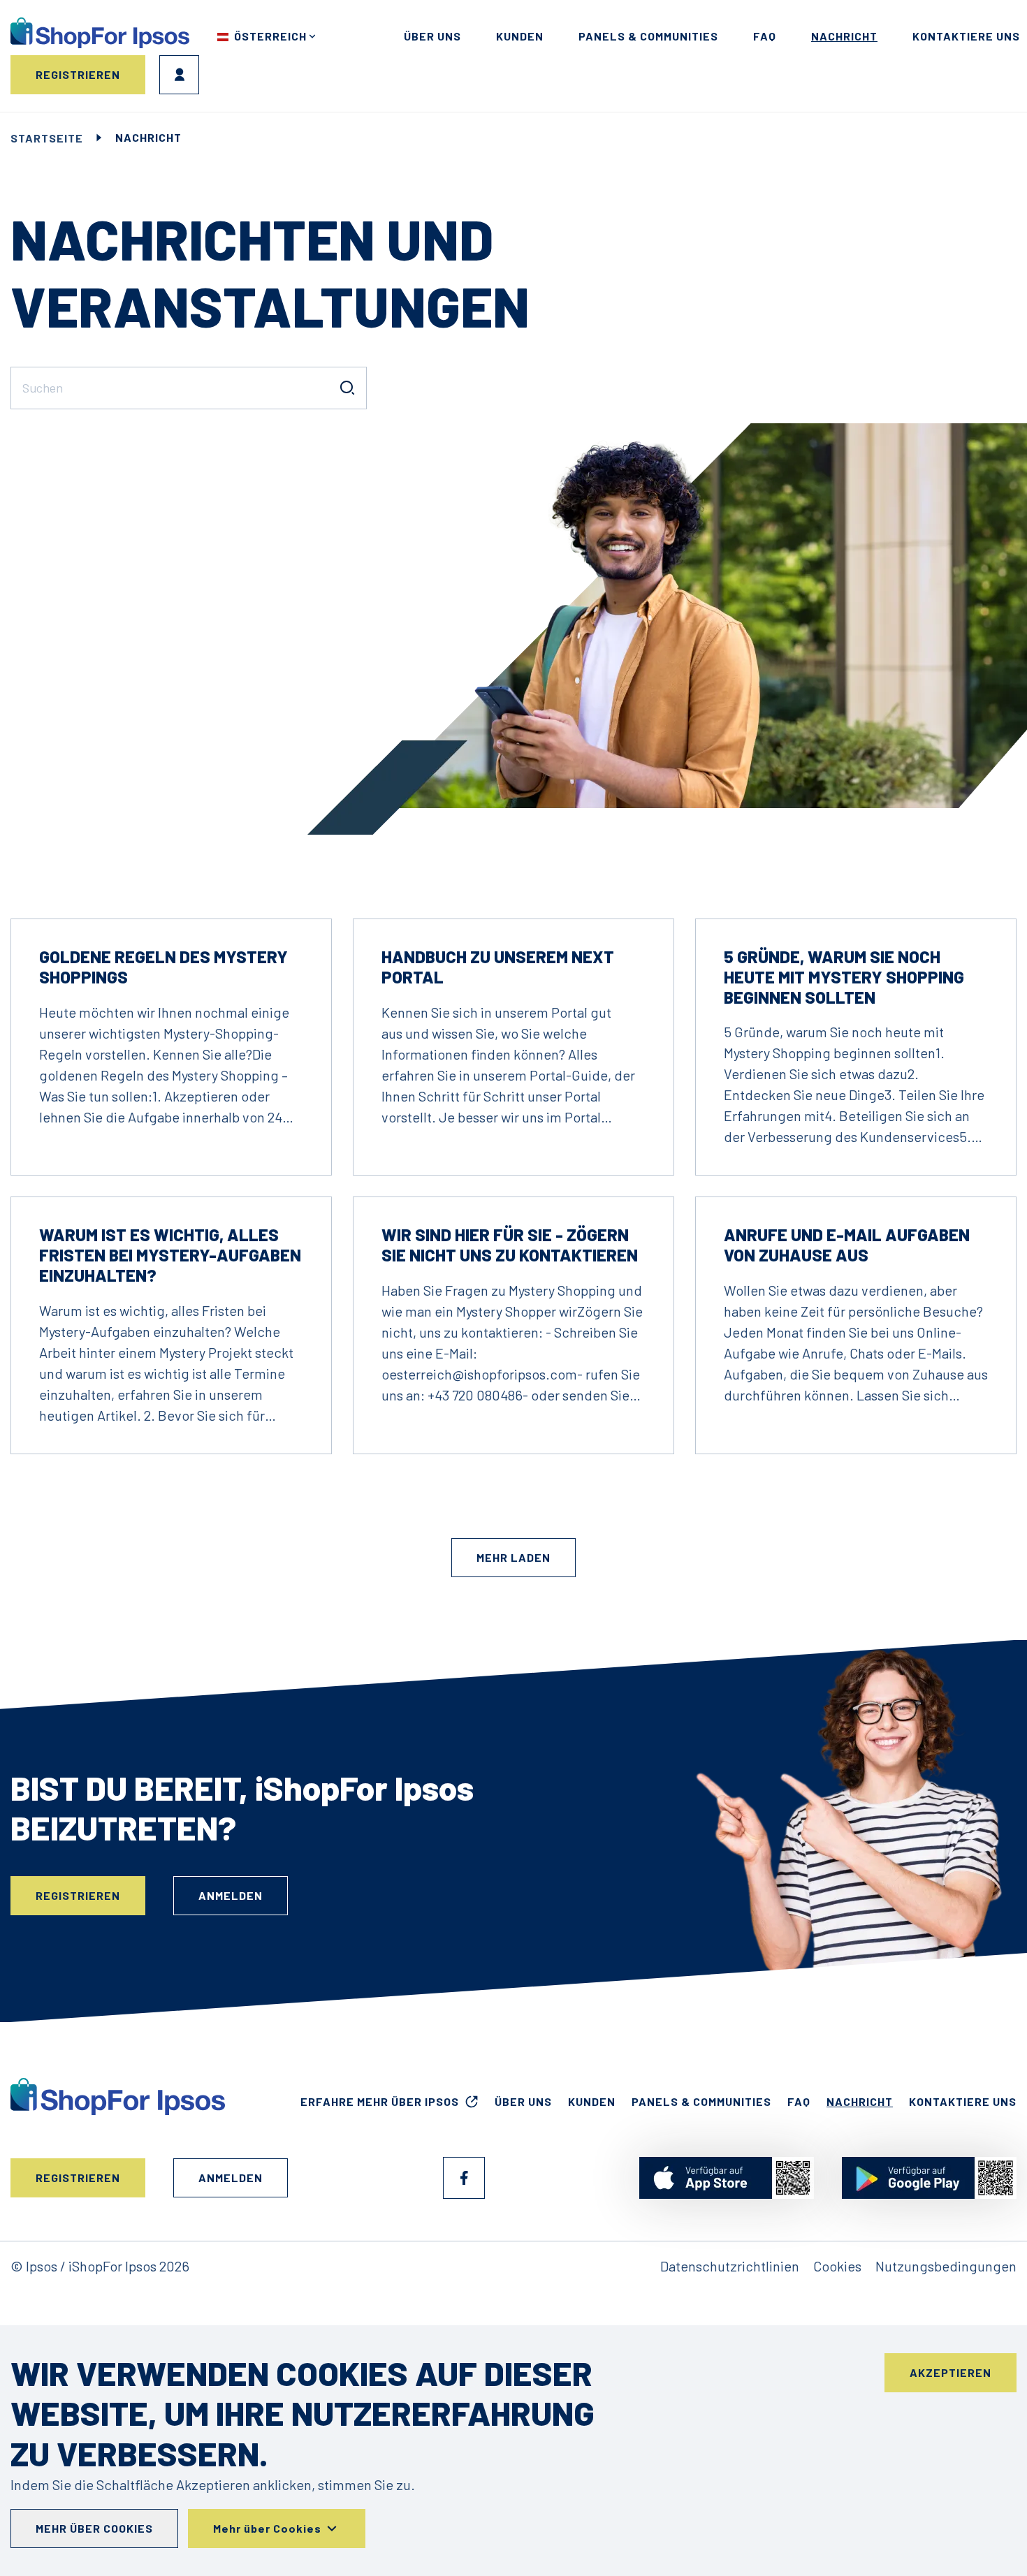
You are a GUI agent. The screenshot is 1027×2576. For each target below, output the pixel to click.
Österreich (270, 36)
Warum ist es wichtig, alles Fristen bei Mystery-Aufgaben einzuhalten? (170, 1255)
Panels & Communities (648, 36)
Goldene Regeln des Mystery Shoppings (163, 967)
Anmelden (179, 75)
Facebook (464, 2178)
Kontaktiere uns (966, 36)
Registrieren (78, 74)
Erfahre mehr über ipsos (380, 2101)
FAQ (765, 36)
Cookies (837, 2266)
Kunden (520, 36)
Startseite (47, 138)
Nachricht (844, 36)
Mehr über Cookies (94, 2528)
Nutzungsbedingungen (946, 2266)
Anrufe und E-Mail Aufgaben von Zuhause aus (847, 1245)
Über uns (432, 36)
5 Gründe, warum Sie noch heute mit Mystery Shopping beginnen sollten (844, 977)
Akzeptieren (950, 2372)
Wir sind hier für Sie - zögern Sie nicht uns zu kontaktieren (510, 1245)
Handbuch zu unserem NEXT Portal (498, 967)
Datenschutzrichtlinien (730, 2266)
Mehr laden (513, 1557)
